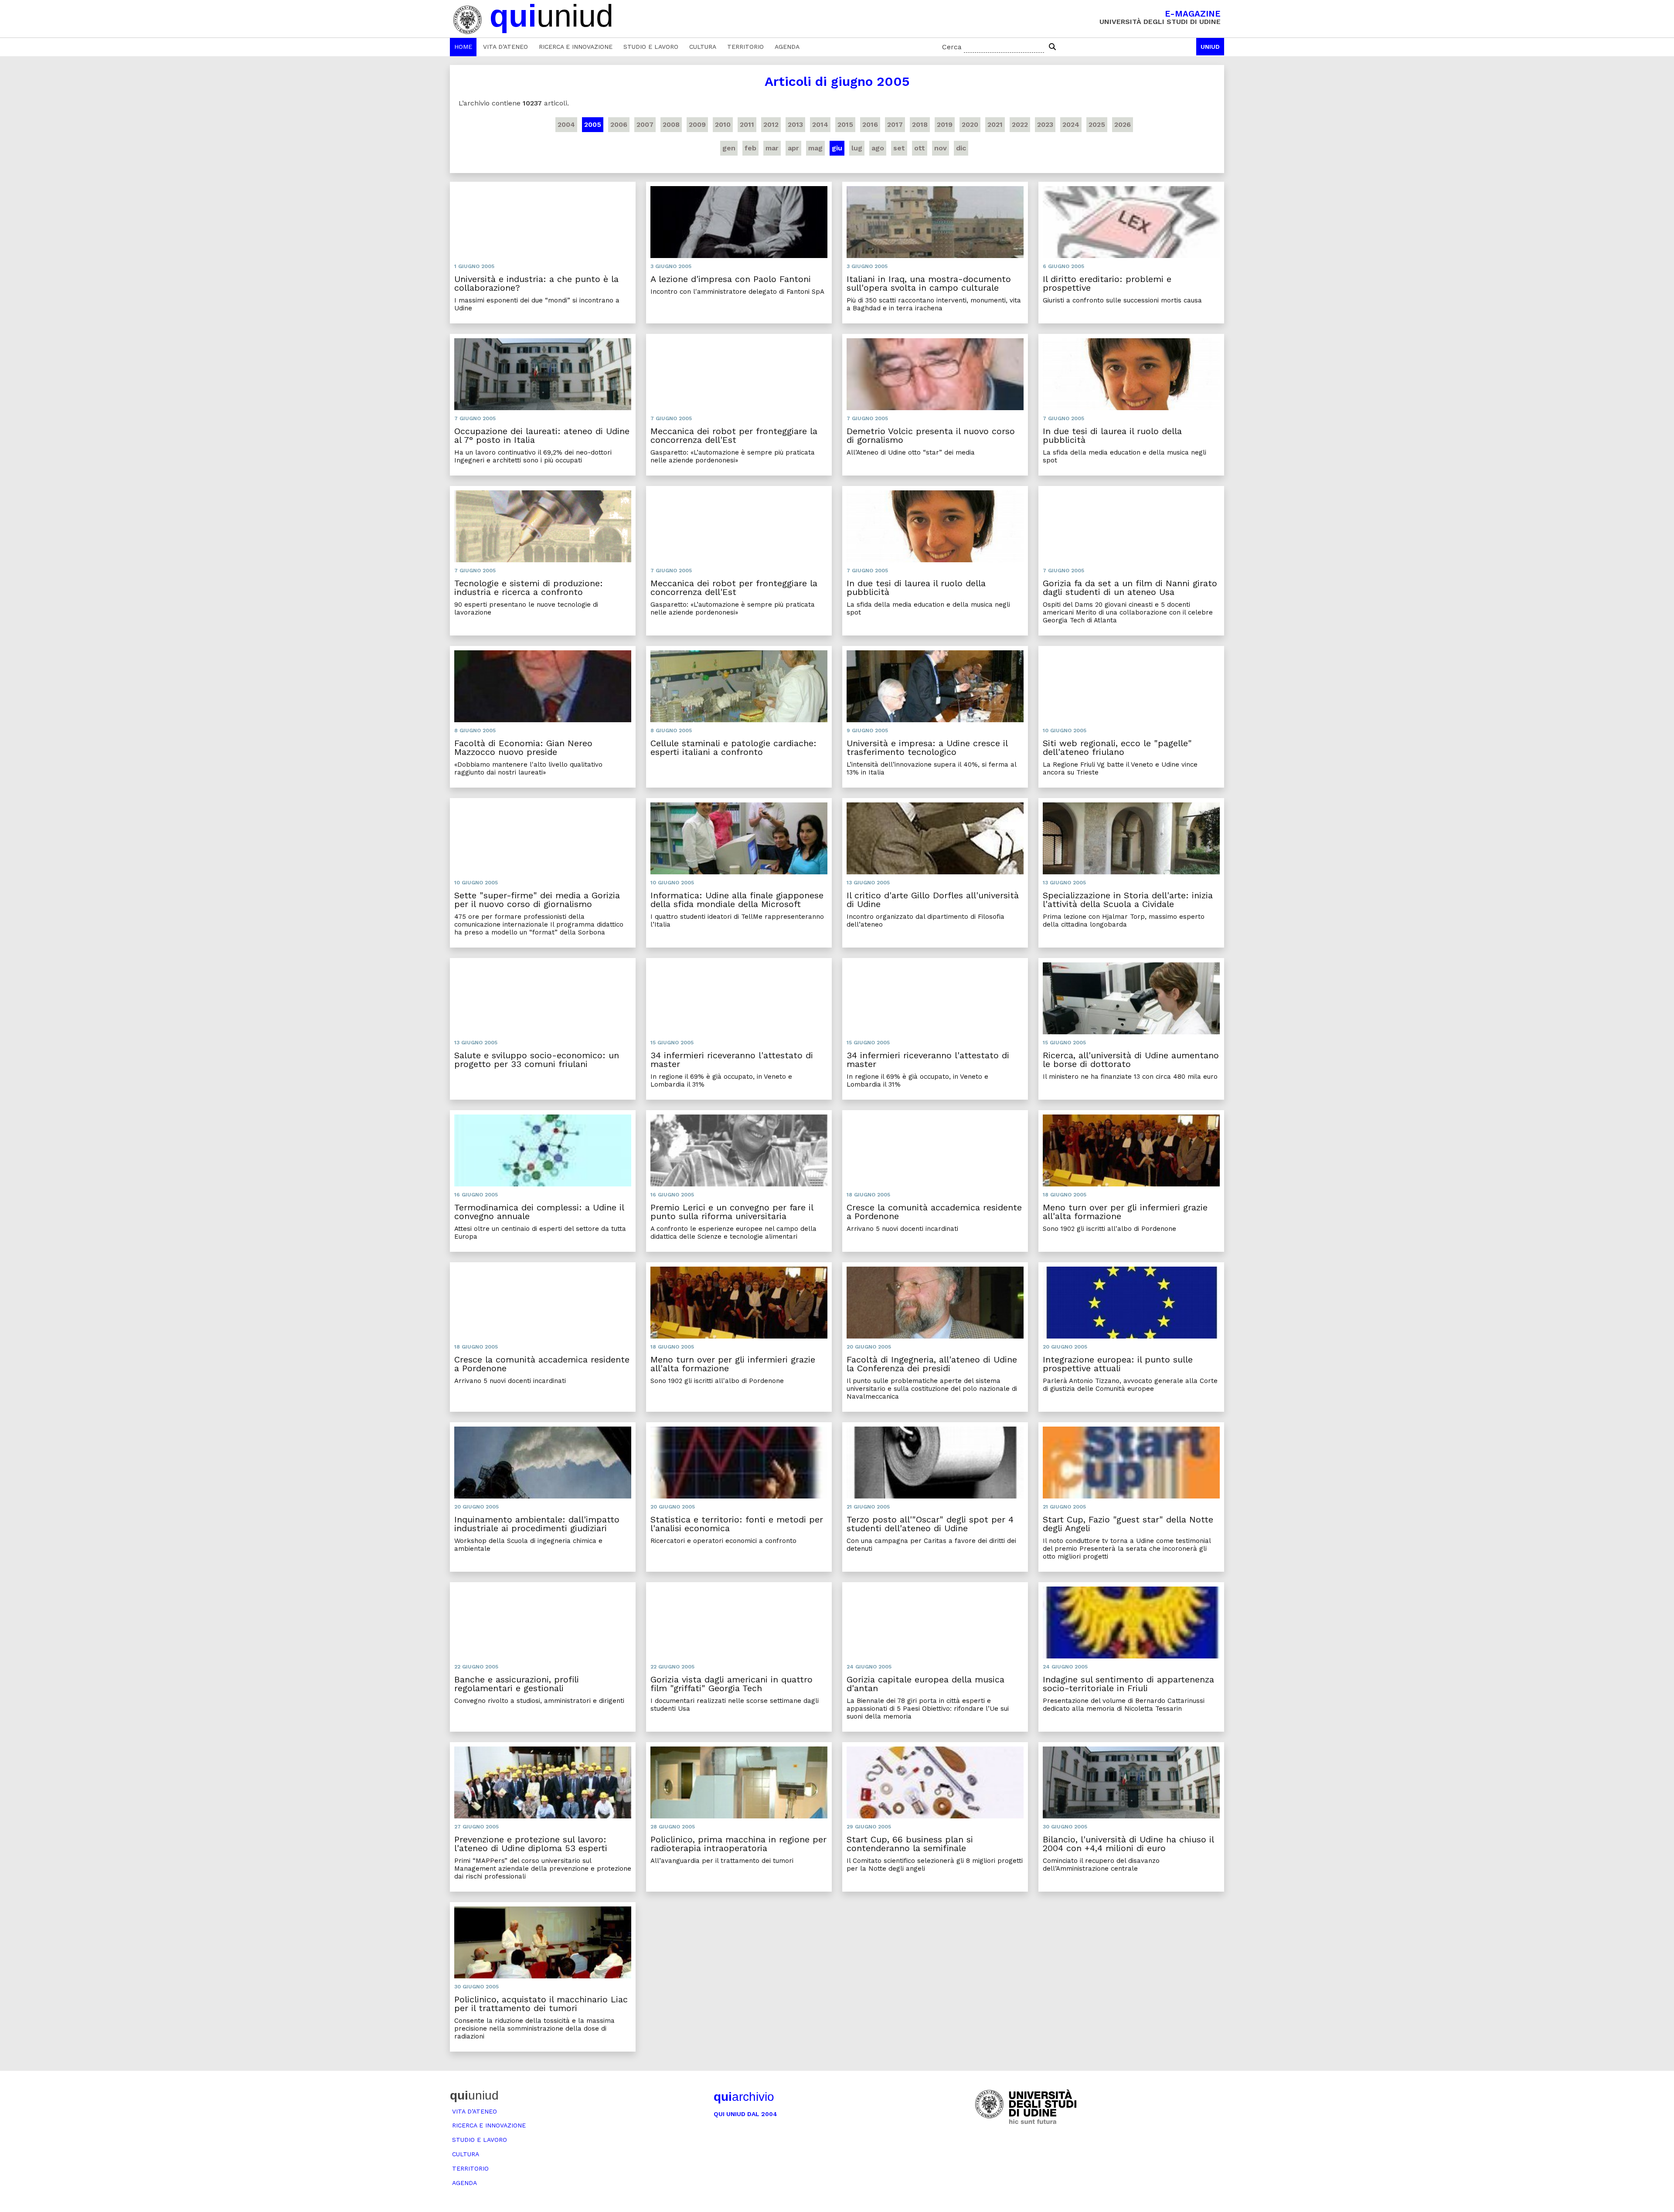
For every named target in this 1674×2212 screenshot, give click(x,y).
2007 (645, 124)
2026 (1123, 124)
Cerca (952, 47)
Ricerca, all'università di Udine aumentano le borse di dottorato (1131, 1060)
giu (837, 148)
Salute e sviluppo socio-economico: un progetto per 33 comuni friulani (537, 1060)
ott (920, 148)
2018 (920, 124)
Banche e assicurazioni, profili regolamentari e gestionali (517, 1684)
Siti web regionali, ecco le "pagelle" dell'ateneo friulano (1117, 748)
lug (857, 148)
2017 (895, 124)
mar (772, 148)
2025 (1097, 124)
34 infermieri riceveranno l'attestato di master (732, 1060)
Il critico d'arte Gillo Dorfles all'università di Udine (933, 900)
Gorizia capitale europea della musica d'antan (925, 1684)
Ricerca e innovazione (576, 47)
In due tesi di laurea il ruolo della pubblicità (1112, 435)
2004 (566, 124)
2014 (820, 124)
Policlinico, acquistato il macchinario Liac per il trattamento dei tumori (541, 2004)
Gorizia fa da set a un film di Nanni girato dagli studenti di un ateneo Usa (1130, 588)
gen (729, 148)
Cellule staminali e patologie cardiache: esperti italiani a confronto (733, 748)
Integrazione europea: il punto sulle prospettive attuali (1118, 1364)
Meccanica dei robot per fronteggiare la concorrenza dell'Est (734, 435)
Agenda (787, 47)
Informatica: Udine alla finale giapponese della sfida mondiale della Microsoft (737, 900)
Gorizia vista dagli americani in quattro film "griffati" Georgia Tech (732, 1684)
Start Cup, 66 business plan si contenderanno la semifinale (910, 1844)
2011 (747, 124)
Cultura (703, 47)
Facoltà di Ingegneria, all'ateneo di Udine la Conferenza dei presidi (932, 1364)
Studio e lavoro (651, 47)
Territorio (745, 47)
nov (941, 148)
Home (463, 47)
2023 (1045, 124)
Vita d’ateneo (505, 47)
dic (961, 148)
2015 (845, 124)
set (899, 148)
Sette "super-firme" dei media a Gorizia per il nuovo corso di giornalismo (537, 900)
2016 (870, 124)
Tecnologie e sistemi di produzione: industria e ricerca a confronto (529, 588)
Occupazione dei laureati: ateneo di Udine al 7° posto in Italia (542, 435)
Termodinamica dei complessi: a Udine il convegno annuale (539, 1212)
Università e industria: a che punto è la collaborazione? (536, 283)
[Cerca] (1052, 47)
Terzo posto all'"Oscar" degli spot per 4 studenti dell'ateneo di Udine (930, 1524)
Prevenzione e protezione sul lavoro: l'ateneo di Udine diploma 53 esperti (531, 1844)
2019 (945, 124)
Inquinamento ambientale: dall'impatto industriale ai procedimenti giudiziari (537, 1524)
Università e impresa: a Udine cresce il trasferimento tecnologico (927, 748)
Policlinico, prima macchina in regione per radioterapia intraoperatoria (738, 1844)
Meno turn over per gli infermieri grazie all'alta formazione (1125, 1212)
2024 (1071, 124)
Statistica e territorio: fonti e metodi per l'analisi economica (737, 1524)
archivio (744, 2097)
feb (750, 148)
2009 (697, 124)
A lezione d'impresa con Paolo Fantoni (731, 279)
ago (878, 148)
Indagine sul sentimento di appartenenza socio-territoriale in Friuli (1128, 1684)
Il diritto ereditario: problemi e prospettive (1107, 283)
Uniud (1210, 47)
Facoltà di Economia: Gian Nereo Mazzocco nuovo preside (523, 748)
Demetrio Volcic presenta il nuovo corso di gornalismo (931, 435)
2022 (1020, 124)
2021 (995, 124)
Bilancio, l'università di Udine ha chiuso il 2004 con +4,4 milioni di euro (1128, 1844)
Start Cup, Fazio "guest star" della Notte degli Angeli (1128, 1524)
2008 (671, 124)
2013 (795, 124)
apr (793, 148)
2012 (771, 124)
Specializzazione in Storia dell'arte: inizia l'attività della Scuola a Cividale (1128, 900)
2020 (970, 124)
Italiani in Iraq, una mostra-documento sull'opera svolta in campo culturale (929, 283)
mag (815, 148)
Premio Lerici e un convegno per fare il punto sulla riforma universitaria (732, 1212)
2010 (723, 124)
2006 (619, 124)
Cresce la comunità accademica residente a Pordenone (934, 1212)
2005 (593, 124)
